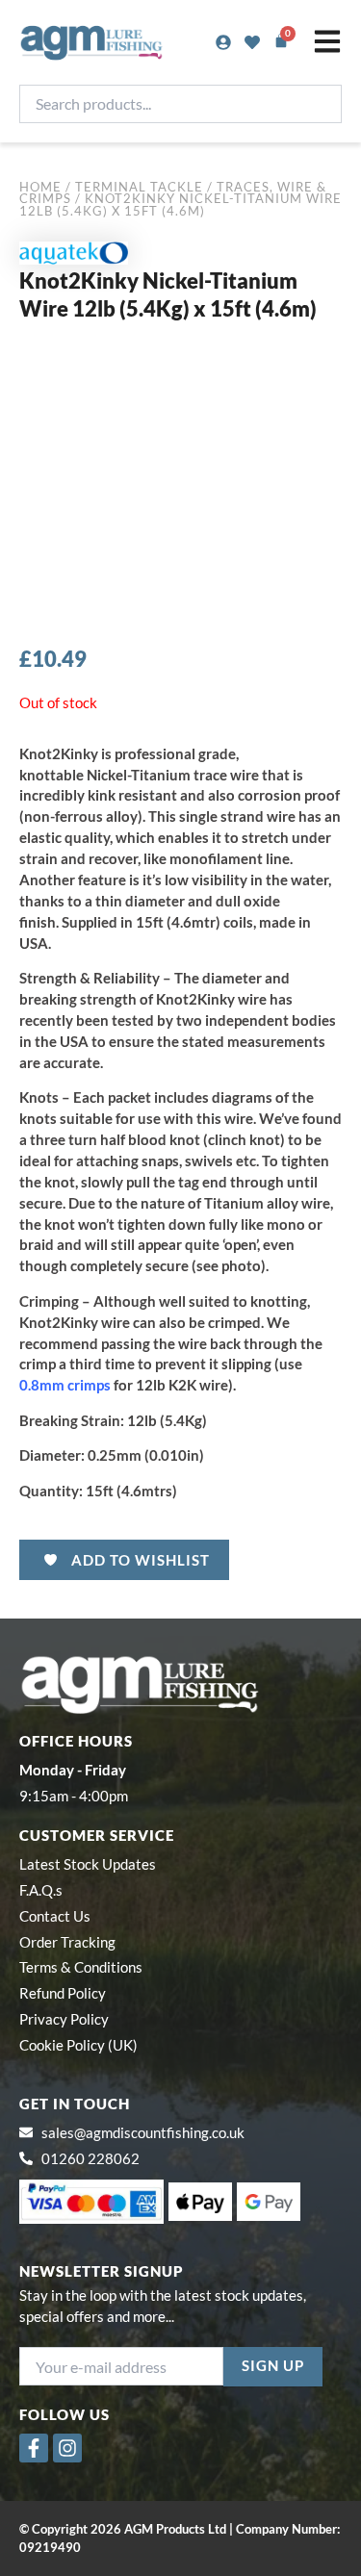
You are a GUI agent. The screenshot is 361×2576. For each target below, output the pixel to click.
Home (40, 187)
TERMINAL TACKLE (139, 187)
